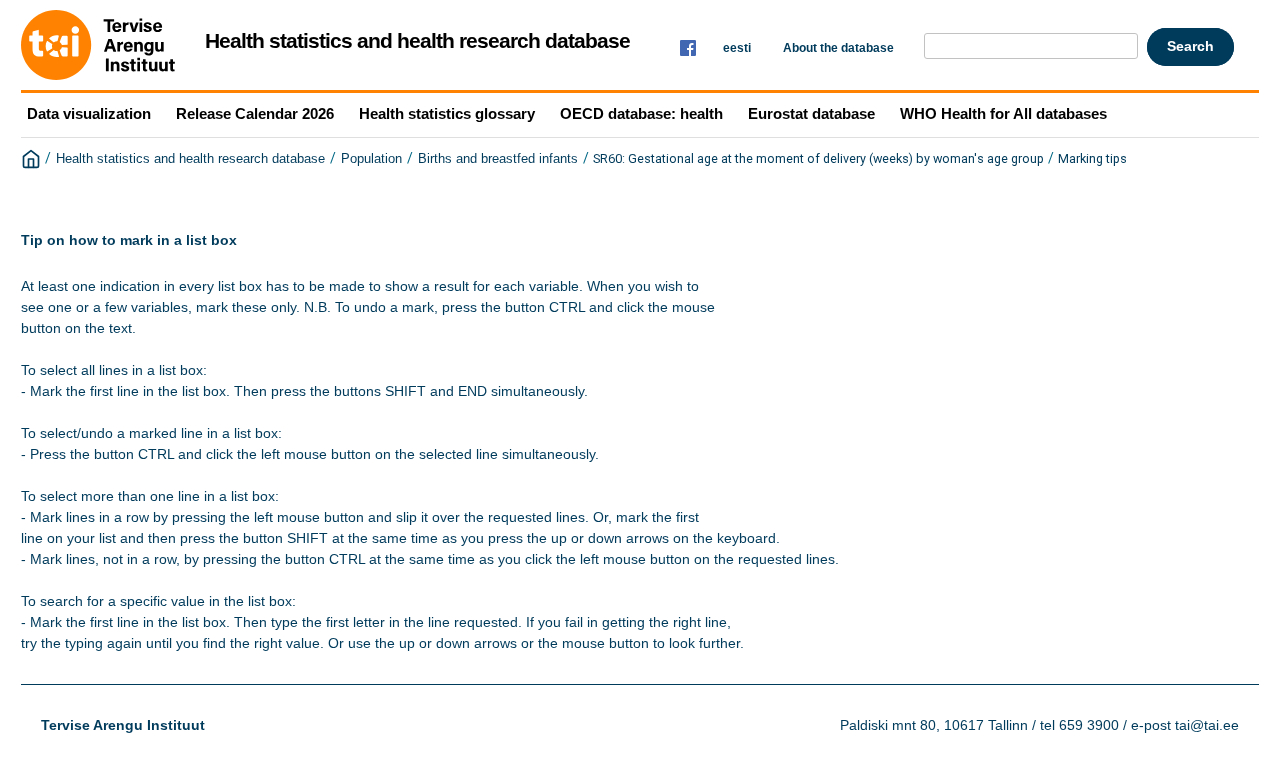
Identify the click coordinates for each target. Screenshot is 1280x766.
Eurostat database (811, 113)
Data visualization (89, 113)
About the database (838, 48)
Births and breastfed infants (498, 159)
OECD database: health (641, 113)
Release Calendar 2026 (255, 113)
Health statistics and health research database (190, 159)
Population (371, 159)
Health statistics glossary (447, 113)
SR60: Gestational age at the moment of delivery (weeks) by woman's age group (818, 158)
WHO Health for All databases (1003, 113)
